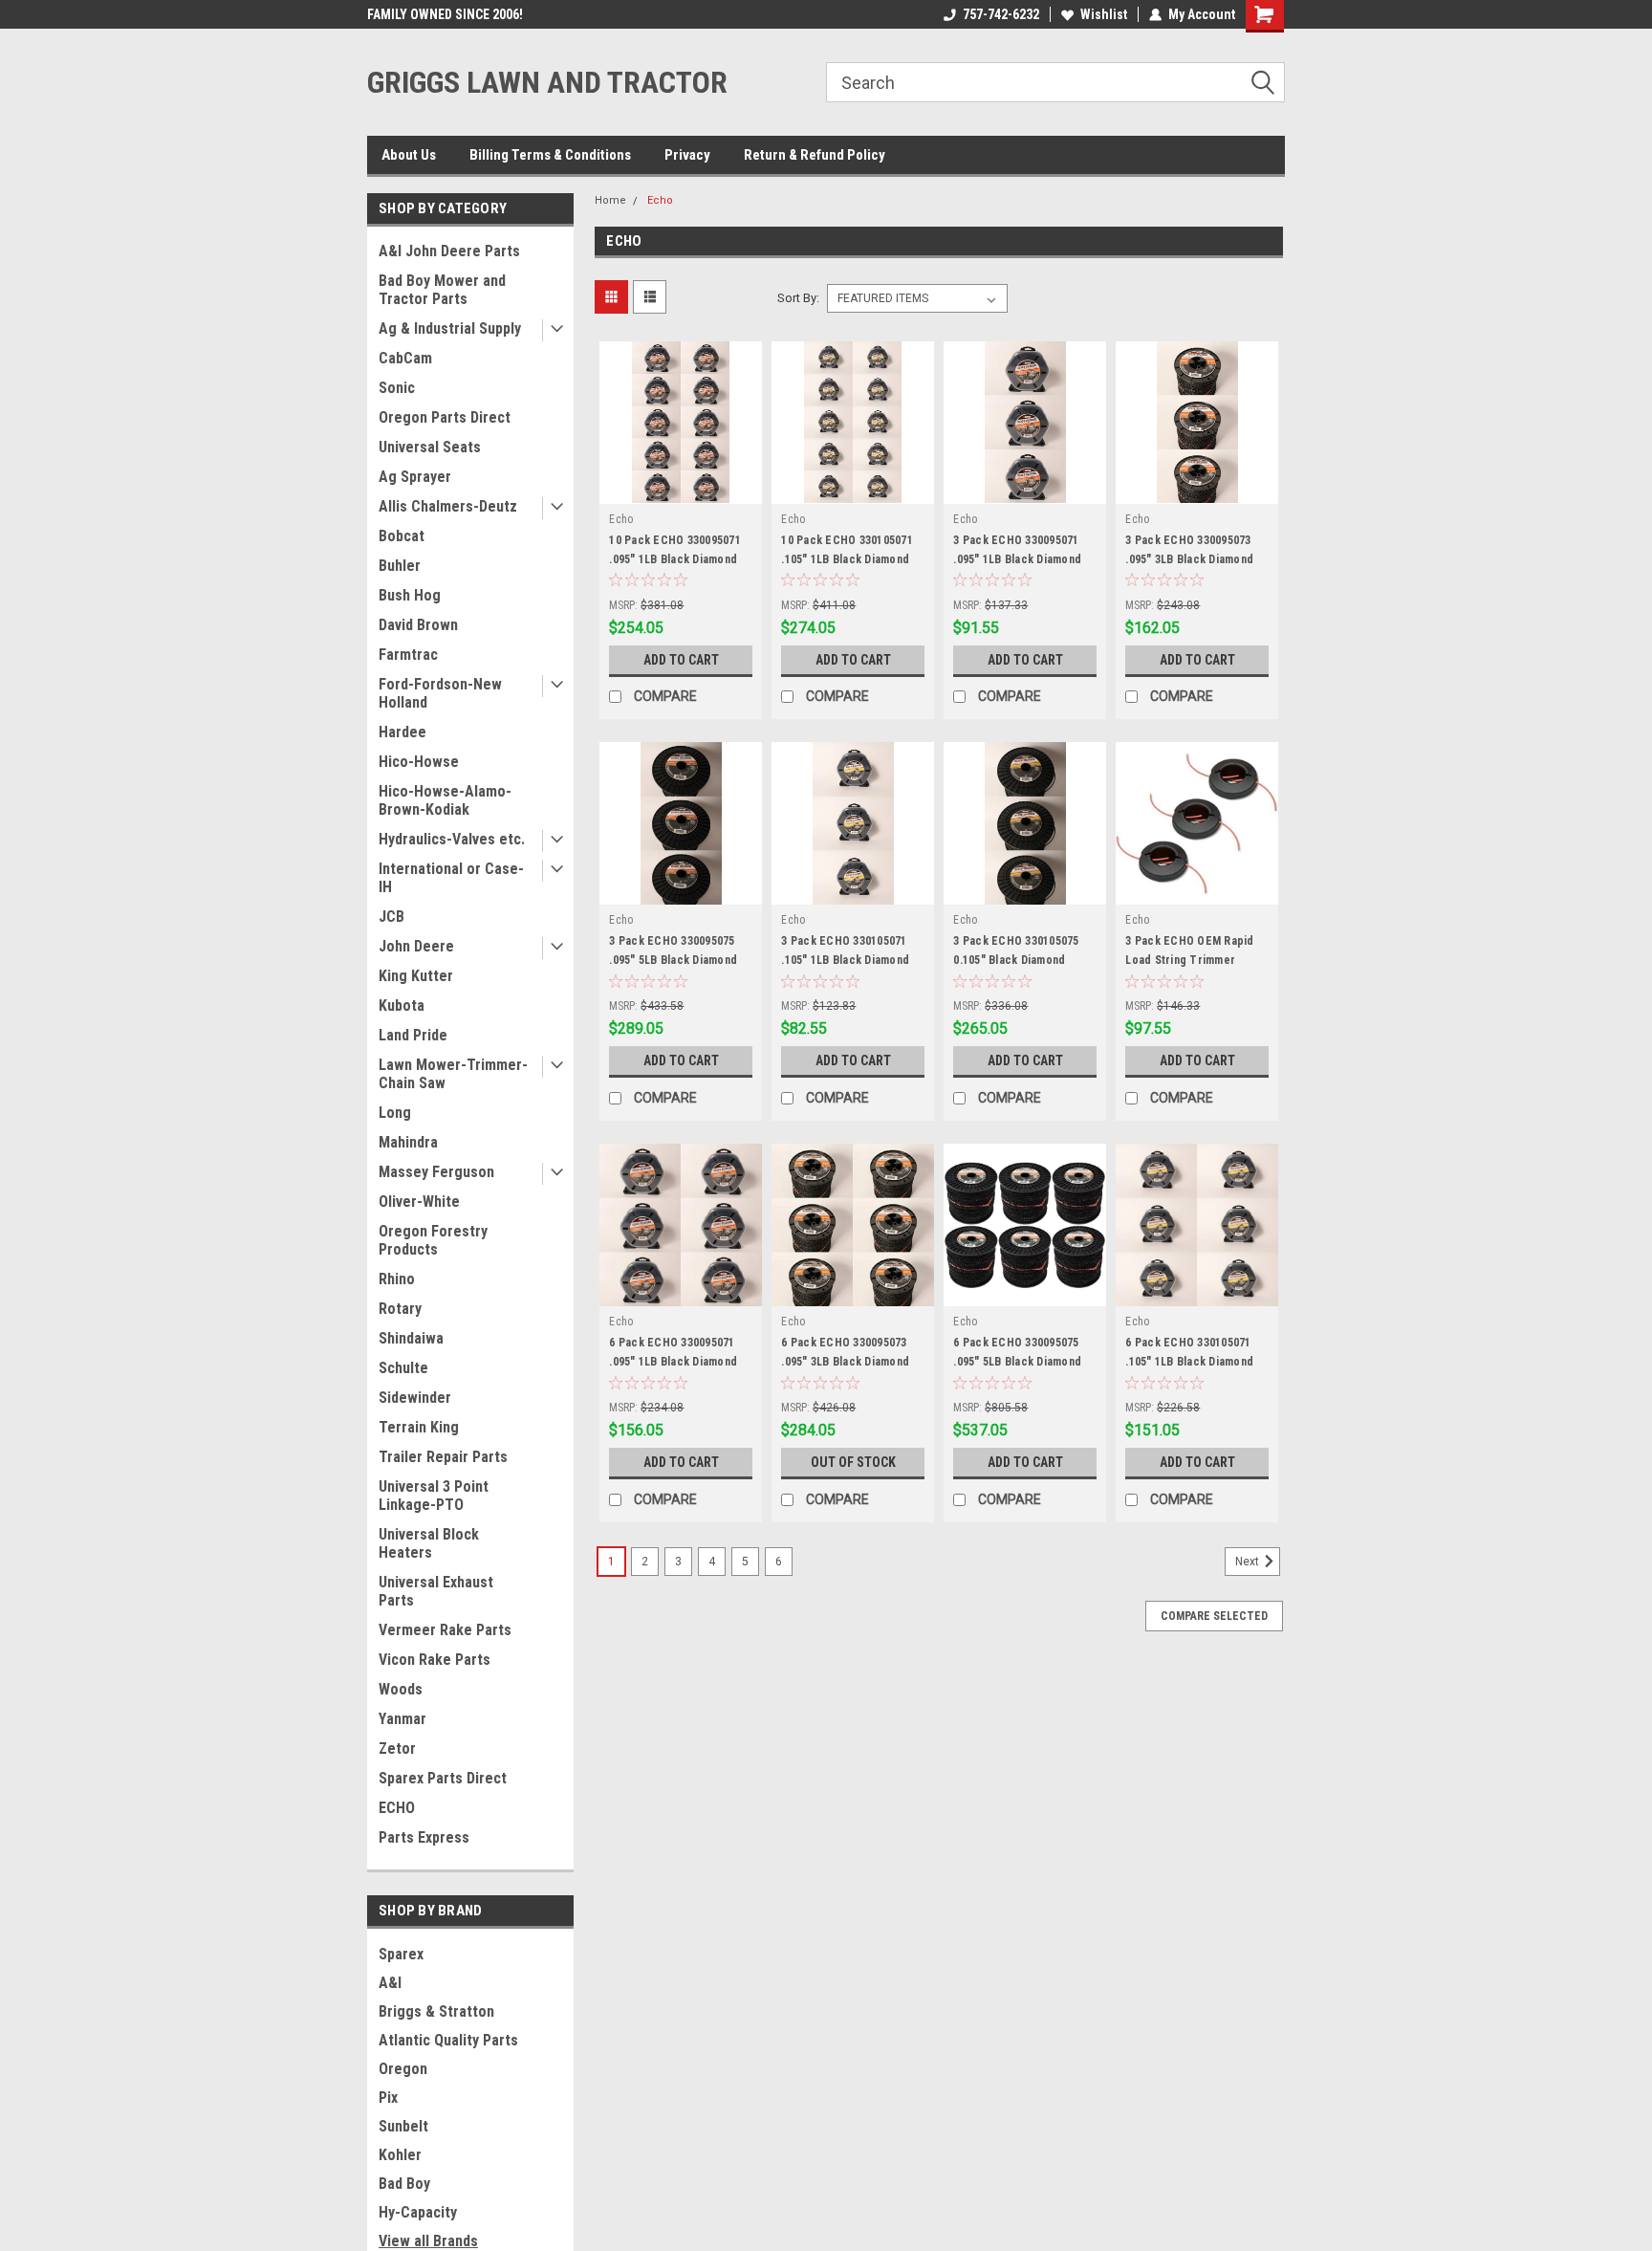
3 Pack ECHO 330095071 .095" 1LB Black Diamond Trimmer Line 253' (1017, 559)
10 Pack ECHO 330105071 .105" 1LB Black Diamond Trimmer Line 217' (847, 559)
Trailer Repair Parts (443, 1457)
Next (1249, 1563)
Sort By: (798, 298)
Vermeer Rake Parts (445, 1630)
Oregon (403, 2069)
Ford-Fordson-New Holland (440, 693)
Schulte (403, 1368)
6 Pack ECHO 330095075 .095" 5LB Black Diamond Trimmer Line (1017, 1362)
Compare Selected (1214, 1616)
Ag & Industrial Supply (450, 328)
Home (610, 200)
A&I (390, 1983)
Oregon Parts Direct (445, 417)
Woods (401, 1689)
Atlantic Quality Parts (448, 2040)
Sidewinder (415, 1398)
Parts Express (424, 1837)
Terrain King (419, 1427)
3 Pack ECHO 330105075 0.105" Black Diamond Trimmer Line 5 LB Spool (1018, 960)
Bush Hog (410, 595)
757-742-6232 (1001, 14)
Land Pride (413, 1035)
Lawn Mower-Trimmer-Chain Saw (453, 1074)
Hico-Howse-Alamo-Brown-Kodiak (445, 800)
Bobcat (402, 536)
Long (395, 1113)
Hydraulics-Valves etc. (452, 839)
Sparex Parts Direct (443, 1778)
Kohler (400, 2155)
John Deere (416, 946)
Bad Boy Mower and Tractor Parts (442, 290)
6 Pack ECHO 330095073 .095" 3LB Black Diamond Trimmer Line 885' (845, 1362)
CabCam (405, 358)
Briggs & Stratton (436, 2011)
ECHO (397, 1808)
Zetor (397, 1748)
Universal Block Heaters (429, 1543)
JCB (391, 917)
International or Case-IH (451, 878)
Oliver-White (419, 1202)
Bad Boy (404, 2184)
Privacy (687, 155)
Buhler (400, 566)
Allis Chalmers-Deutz (448, 506)
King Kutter (416, 976)
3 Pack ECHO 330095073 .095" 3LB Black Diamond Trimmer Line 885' (1189, 559)
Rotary (400, 1309)
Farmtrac (408, 655)
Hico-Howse (419, 762)
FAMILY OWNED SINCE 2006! (445, 14)
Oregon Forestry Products (433, 1240)
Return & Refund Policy (815, 155)
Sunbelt (403, 2126)
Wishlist (1104, 14)
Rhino (397, 1279)
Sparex (401, 1954)
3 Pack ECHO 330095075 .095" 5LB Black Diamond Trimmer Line (673, 960)
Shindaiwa (411, 1338)
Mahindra (408, 1142)
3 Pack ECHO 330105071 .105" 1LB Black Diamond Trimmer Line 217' (845, 960)
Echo (660, 200)
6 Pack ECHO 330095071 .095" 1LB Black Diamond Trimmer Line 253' (673, 1362)
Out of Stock (853, 1462)
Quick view (681, 490)
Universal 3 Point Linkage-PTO (434, 1496)
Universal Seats (430, 447)
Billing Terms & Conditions (550, 155)
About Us (409, 155)
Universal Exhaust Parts (436, 1591)
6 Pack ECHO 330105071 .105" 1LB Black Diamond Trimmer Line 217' (1189, 1362)
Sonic (397, 388)
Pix (388, 2098)
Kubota (402, 1005)
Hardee (402, 732)
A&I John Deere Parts (449, 251)
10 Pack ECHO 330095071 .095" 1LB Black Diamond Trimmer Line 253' (675, 559)
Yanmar (402, 1719)
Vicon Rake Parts (435, 1660)
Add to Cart (681, 660)
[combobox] (1055, 82)
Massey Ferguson (436, 1172)
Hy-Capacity (418, 2212)
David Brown (418, 625)
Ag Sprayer (415, 477)
